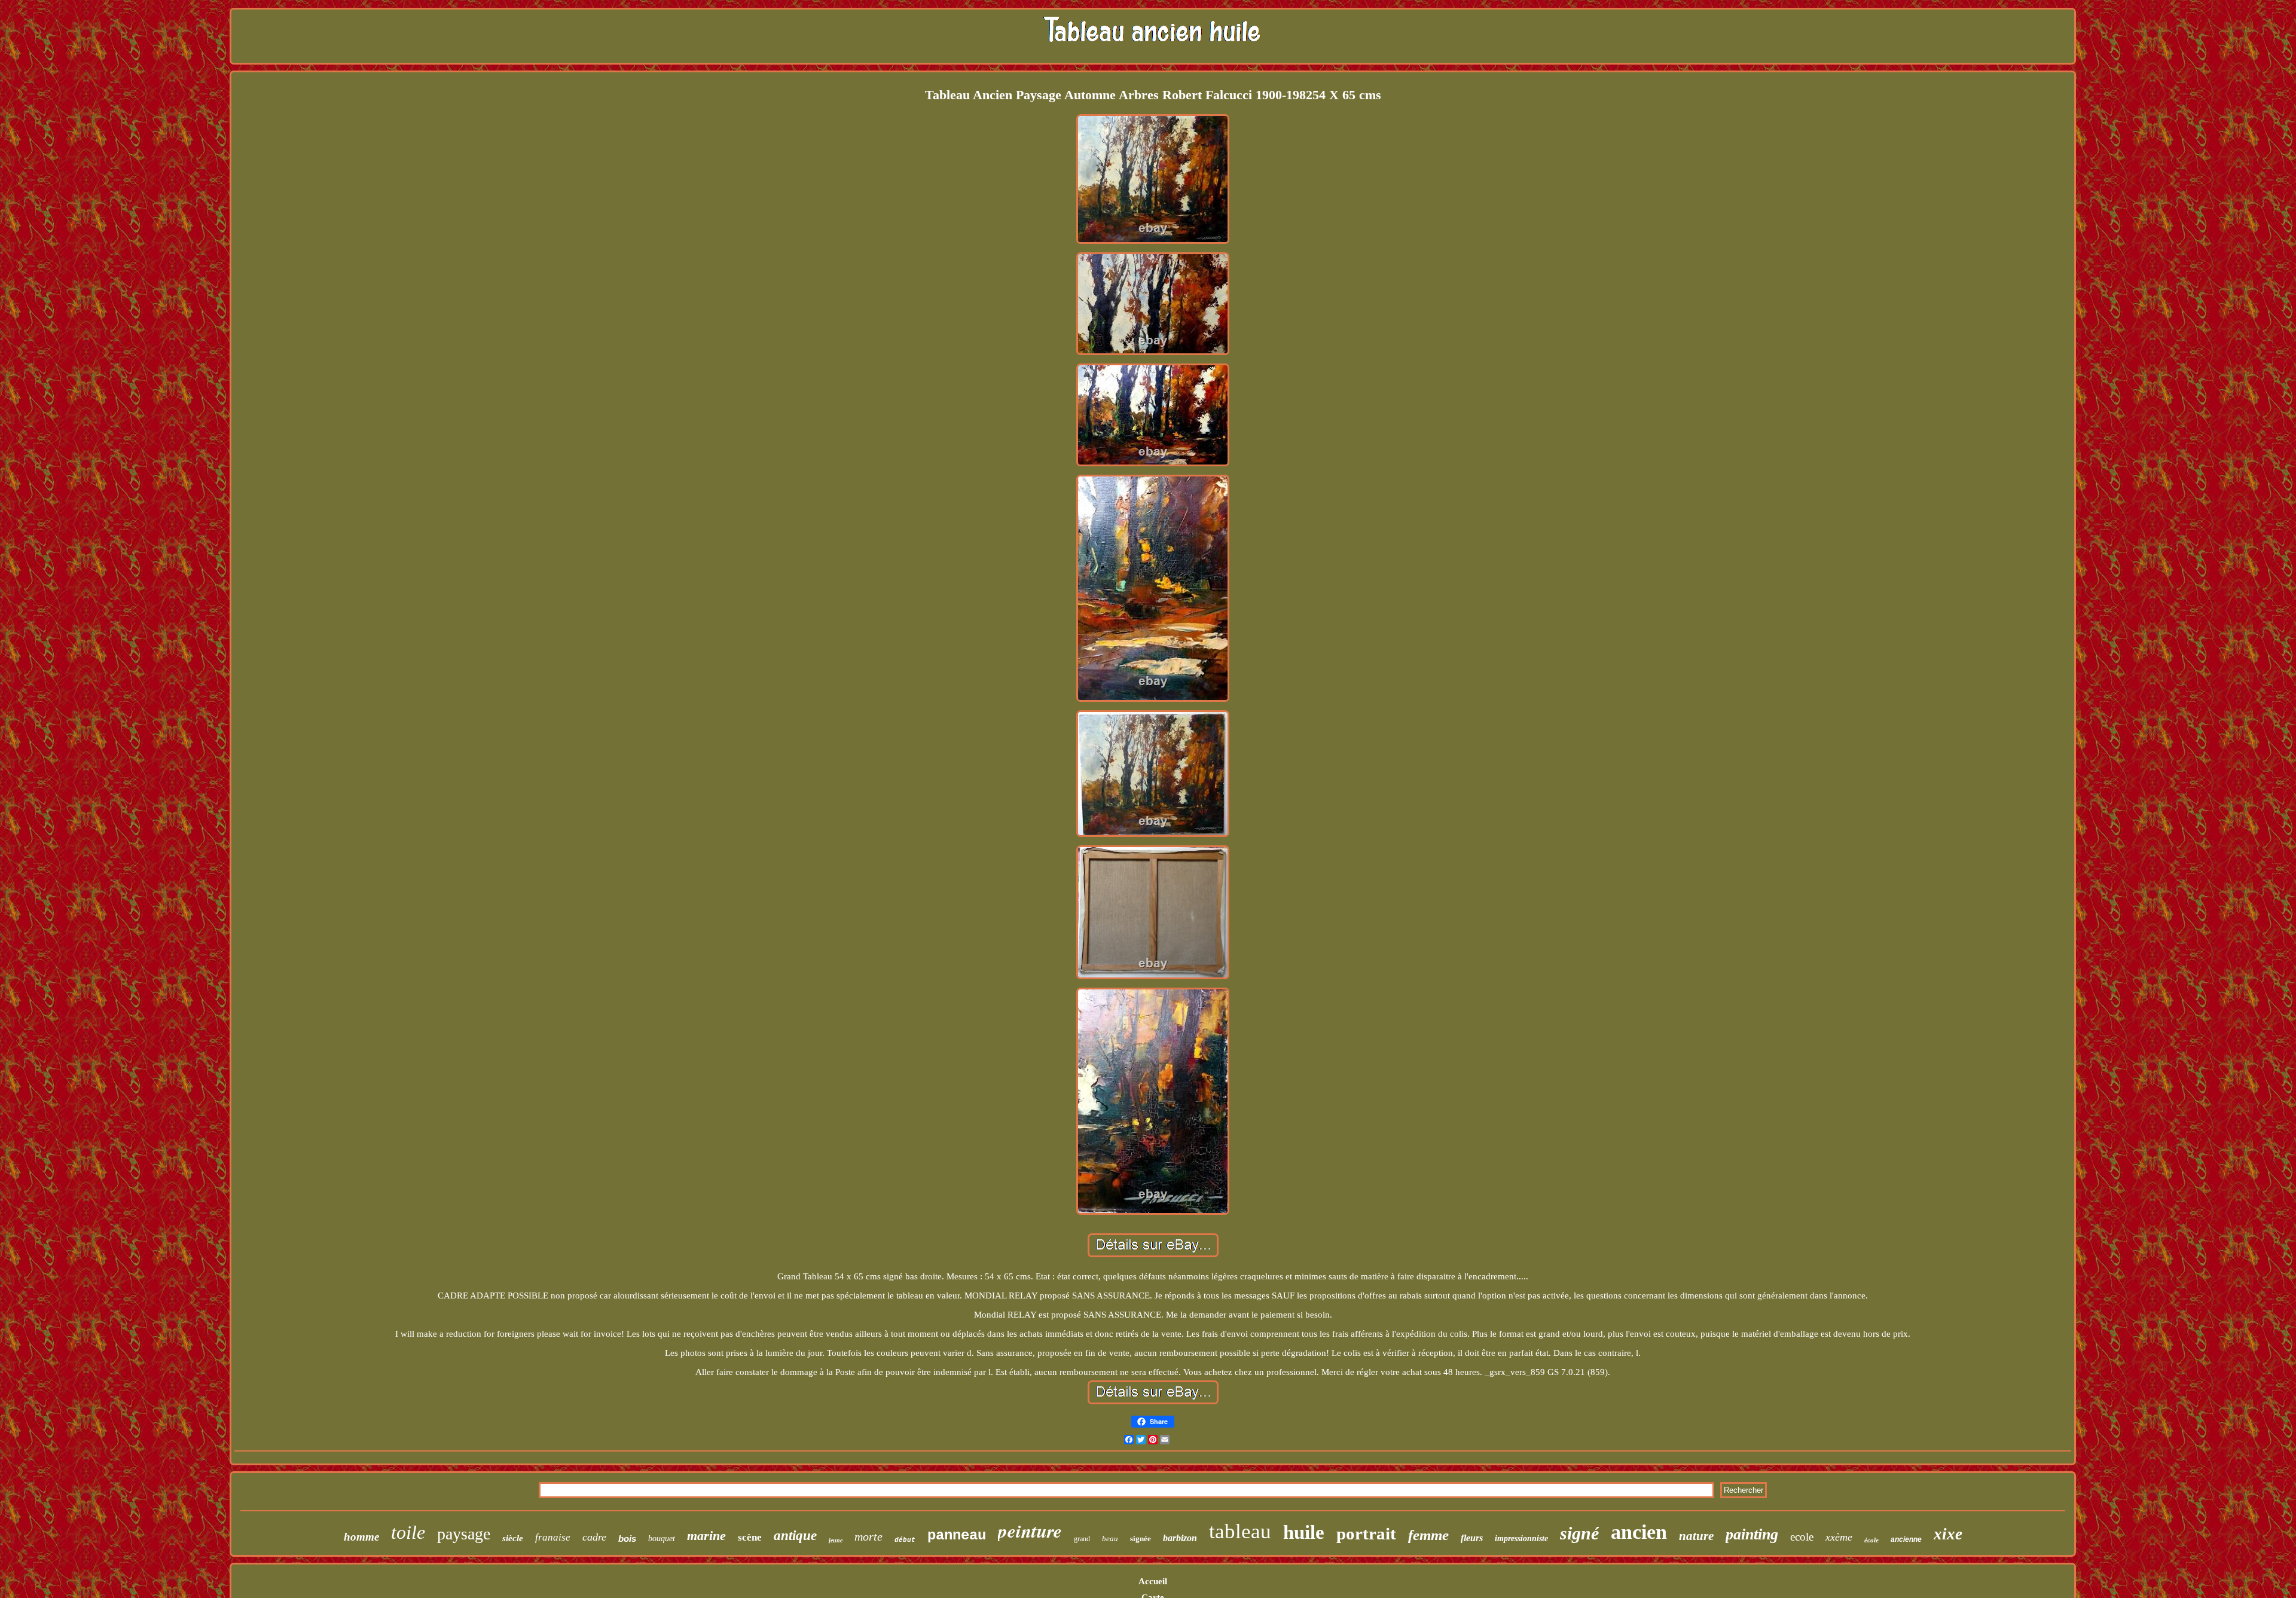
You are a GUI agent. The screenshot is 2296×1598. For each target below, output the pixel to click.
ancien (1639, 1532)
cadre (594, 1537)
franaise (553, 1537)
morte (868, 1536)
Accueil (1153, 1581)
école (1871, 1540)
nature (1696, 1536)
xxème (1839, 1537)
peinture (1030, 1530)
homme (361, 1537)
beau (1110, 1539)
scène (750, 1537)
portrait (1366, 1533)
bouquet (662, 1539)
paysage (464, 1534)
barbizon (1180, 1538)
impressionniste (1521, 1539)
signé (1579, 1533)
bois (627, 1539)
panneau (957, 1536)
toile (408, 1532)
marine (706, 1536)
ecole (1802, 1537)
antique (795, 1536)
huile (1304, 1532)
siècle (513, 1538)
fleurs (1472, 1538)
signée (1141, 1539)
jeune (836, 1540)
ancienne (1906, 1539)
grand (1082, 1539)
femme (1428, 1535)
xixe (1948, 1534)
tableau (1240, 1531)
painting (1752, 1534)
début (905, 1540)
